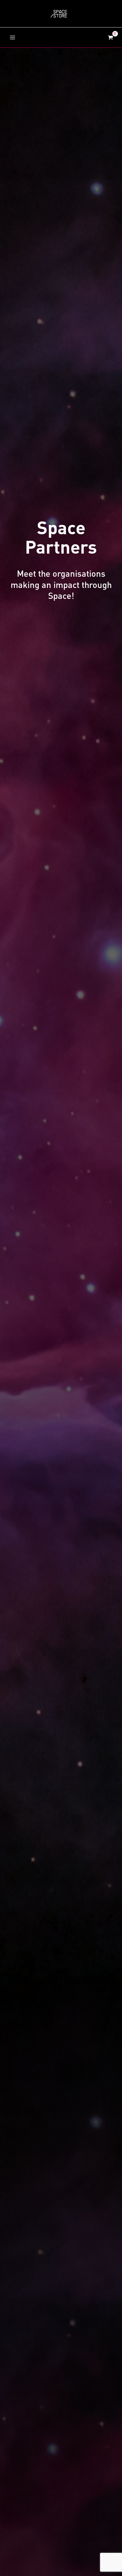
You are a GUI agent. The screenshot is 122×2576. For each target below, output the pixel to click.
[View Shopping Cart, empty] (110, 37)
